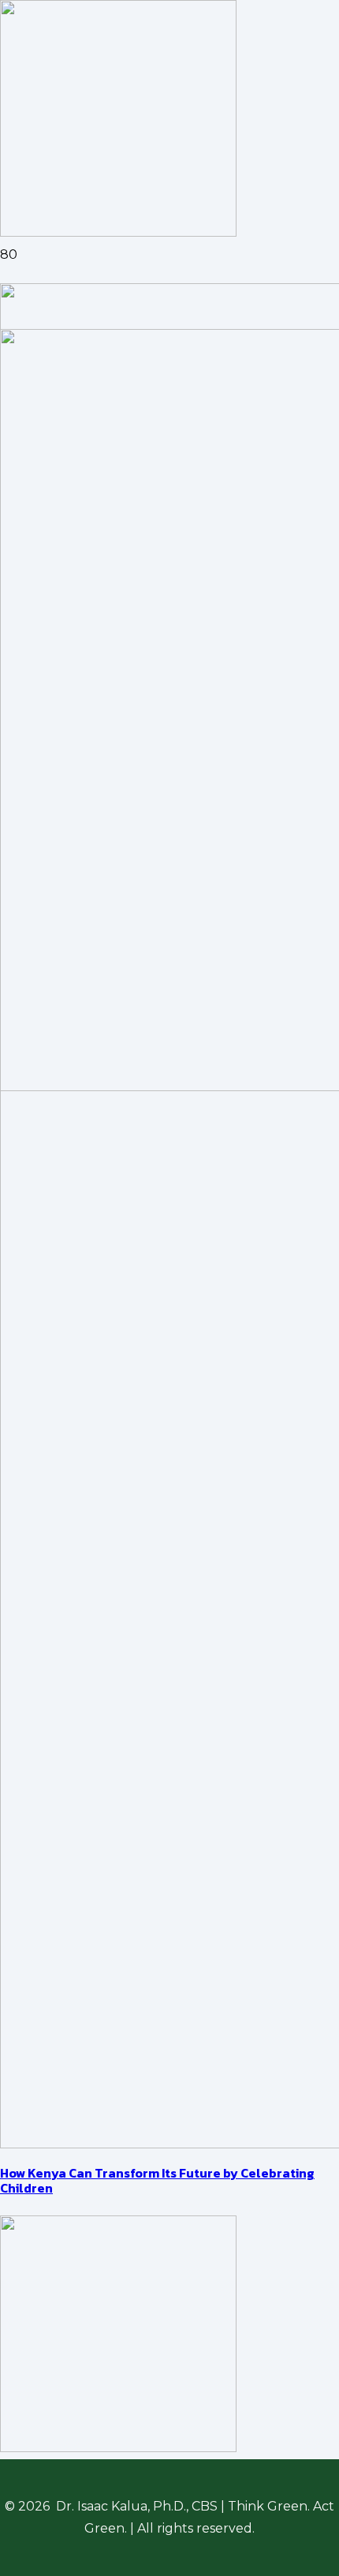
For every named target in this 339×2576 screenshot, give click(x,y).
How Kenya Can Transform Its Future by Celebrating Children (157, 2180)
